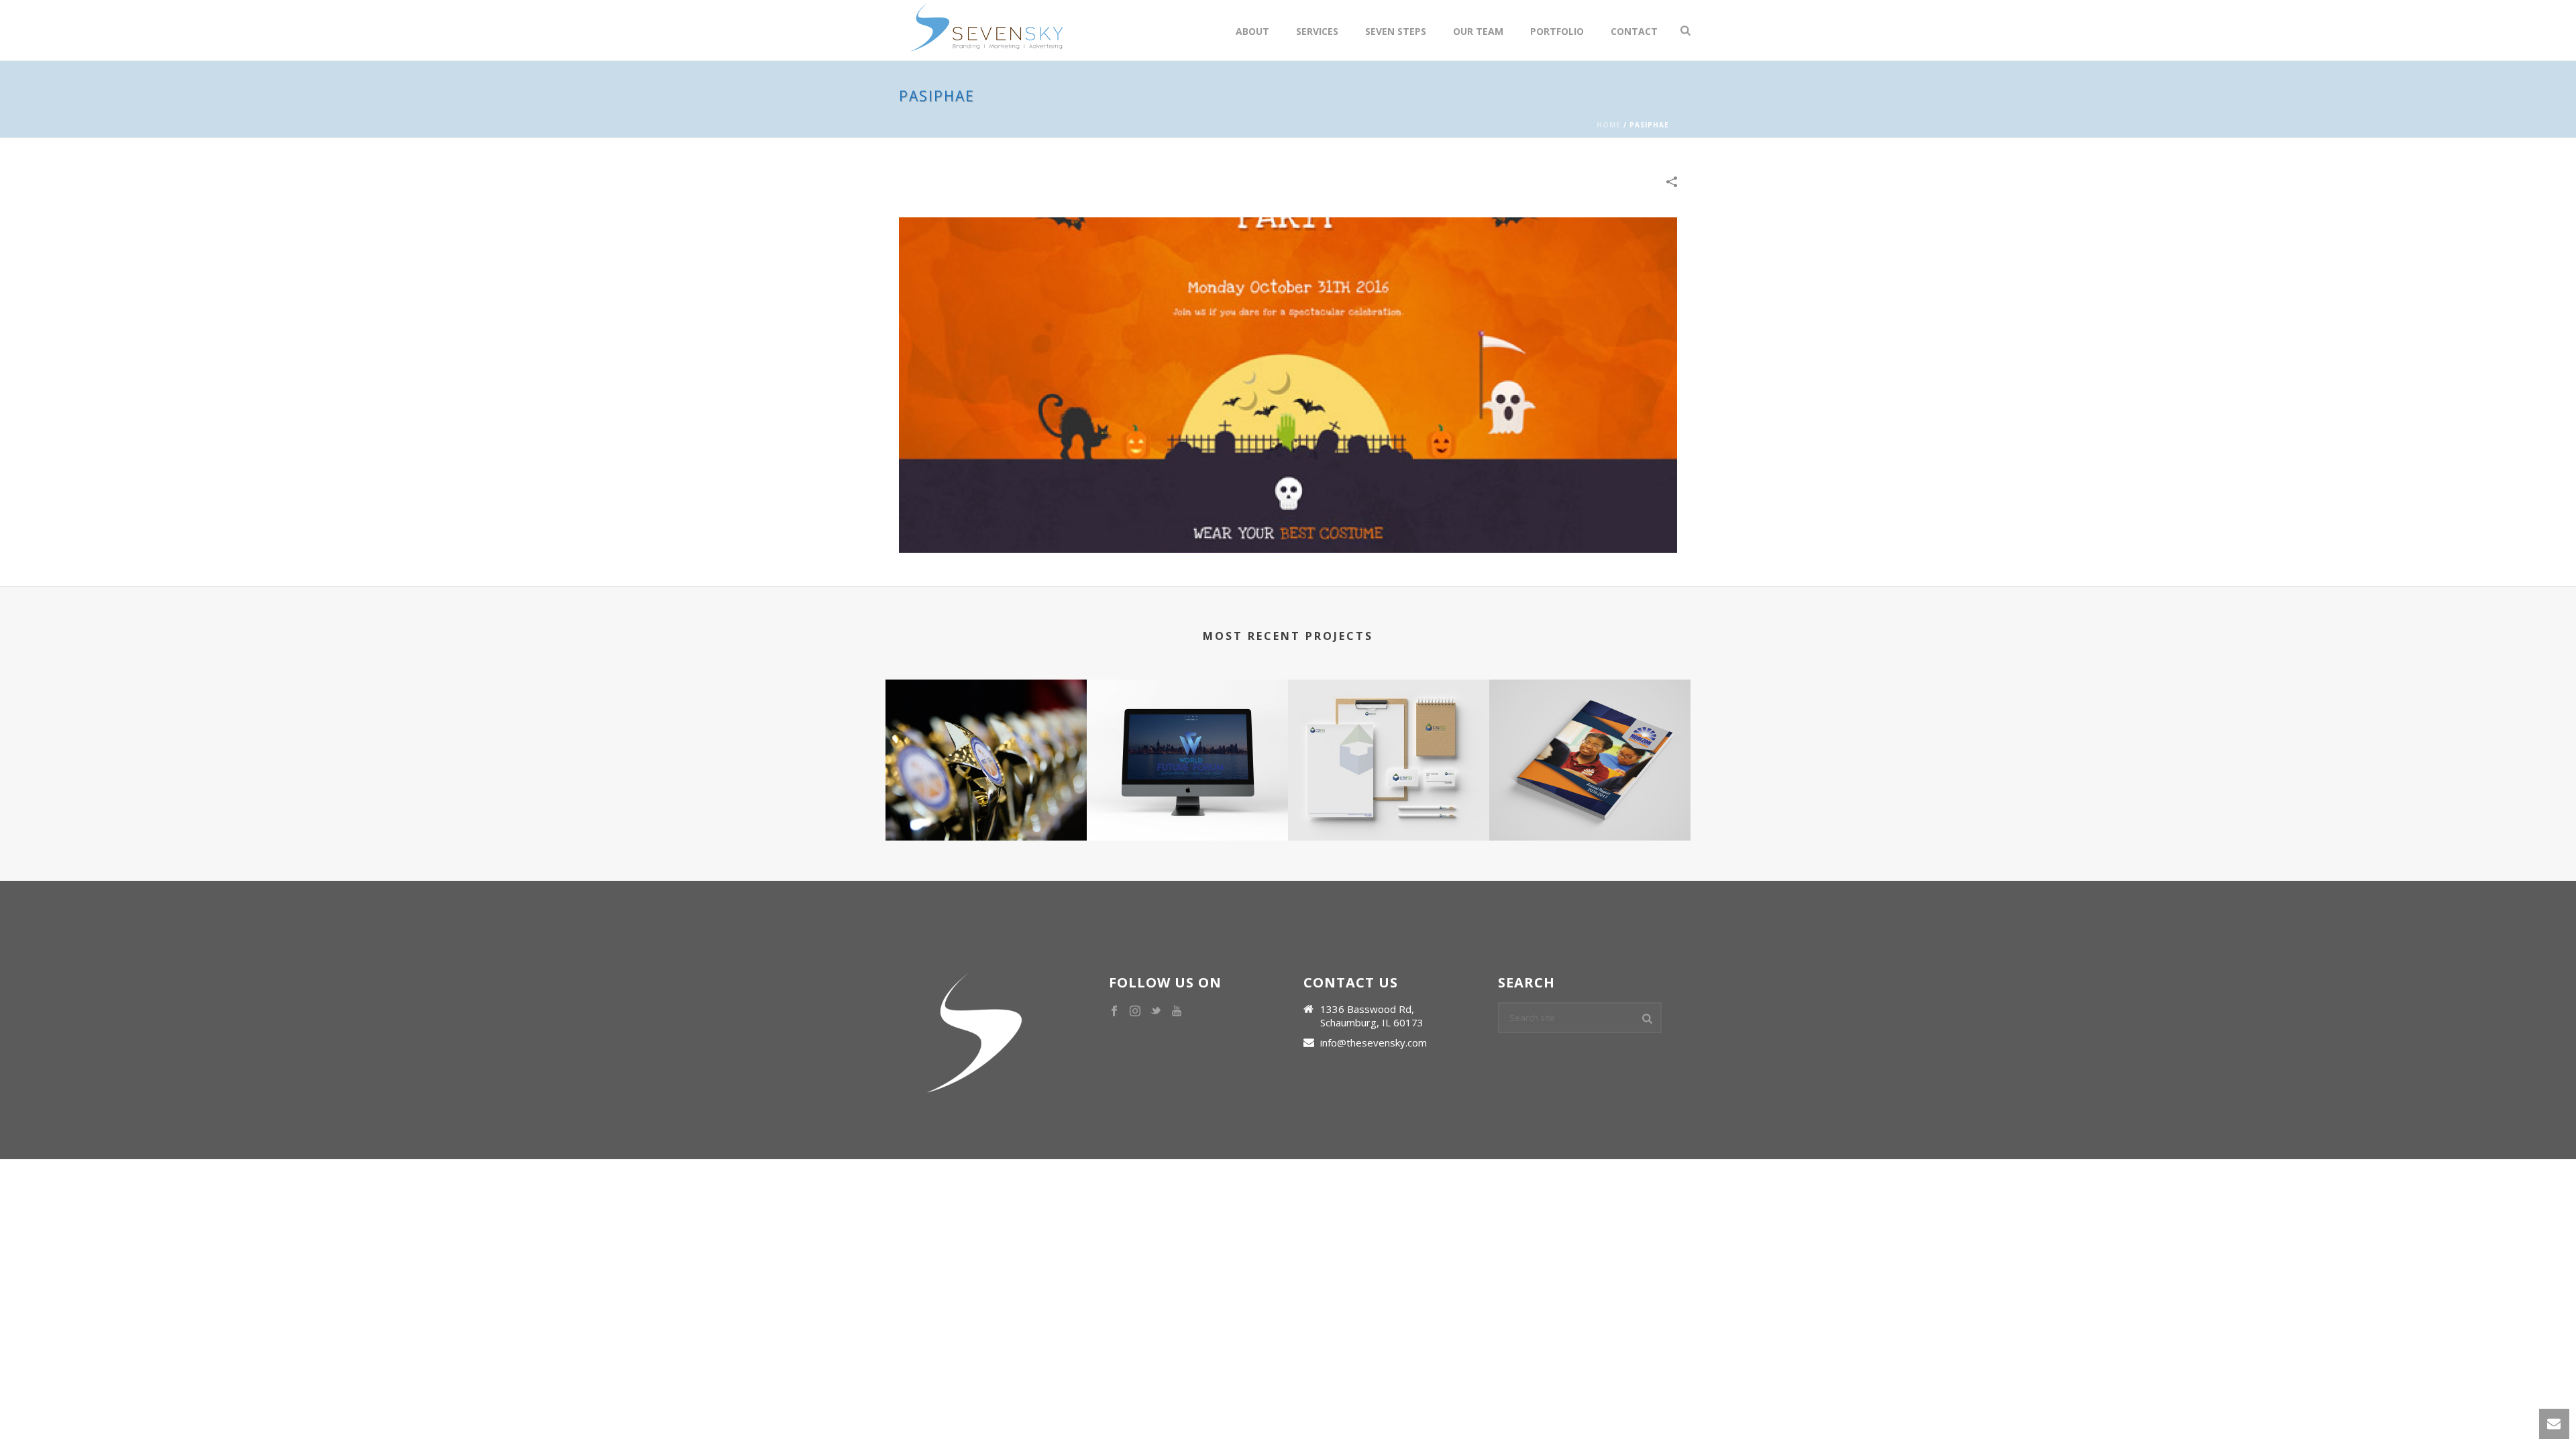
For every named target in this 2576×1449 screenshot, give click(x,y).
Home (1609, 125)
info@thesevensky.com (1374, 1042)
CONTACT (1634, 31)
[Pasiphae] (1288, 384)
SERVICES (1317, 31)
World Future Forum (1187, 791)
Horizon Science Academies (1590, 791)
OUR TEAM (1478, 31)
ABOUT (1252, 31)
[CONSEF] (986, 733)
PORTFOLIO (1557, 31)
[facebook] (1114, 1012)
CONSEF (986, 791)
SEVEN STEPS (1396, 31)
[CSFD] (1389, 733)
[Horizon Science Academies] (1590, 733)
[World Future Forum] (1187, 733)
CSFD (1389, 791)
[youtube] (1177, 1012)
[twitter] (1156, 1012)
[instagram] (1135, 1012)
